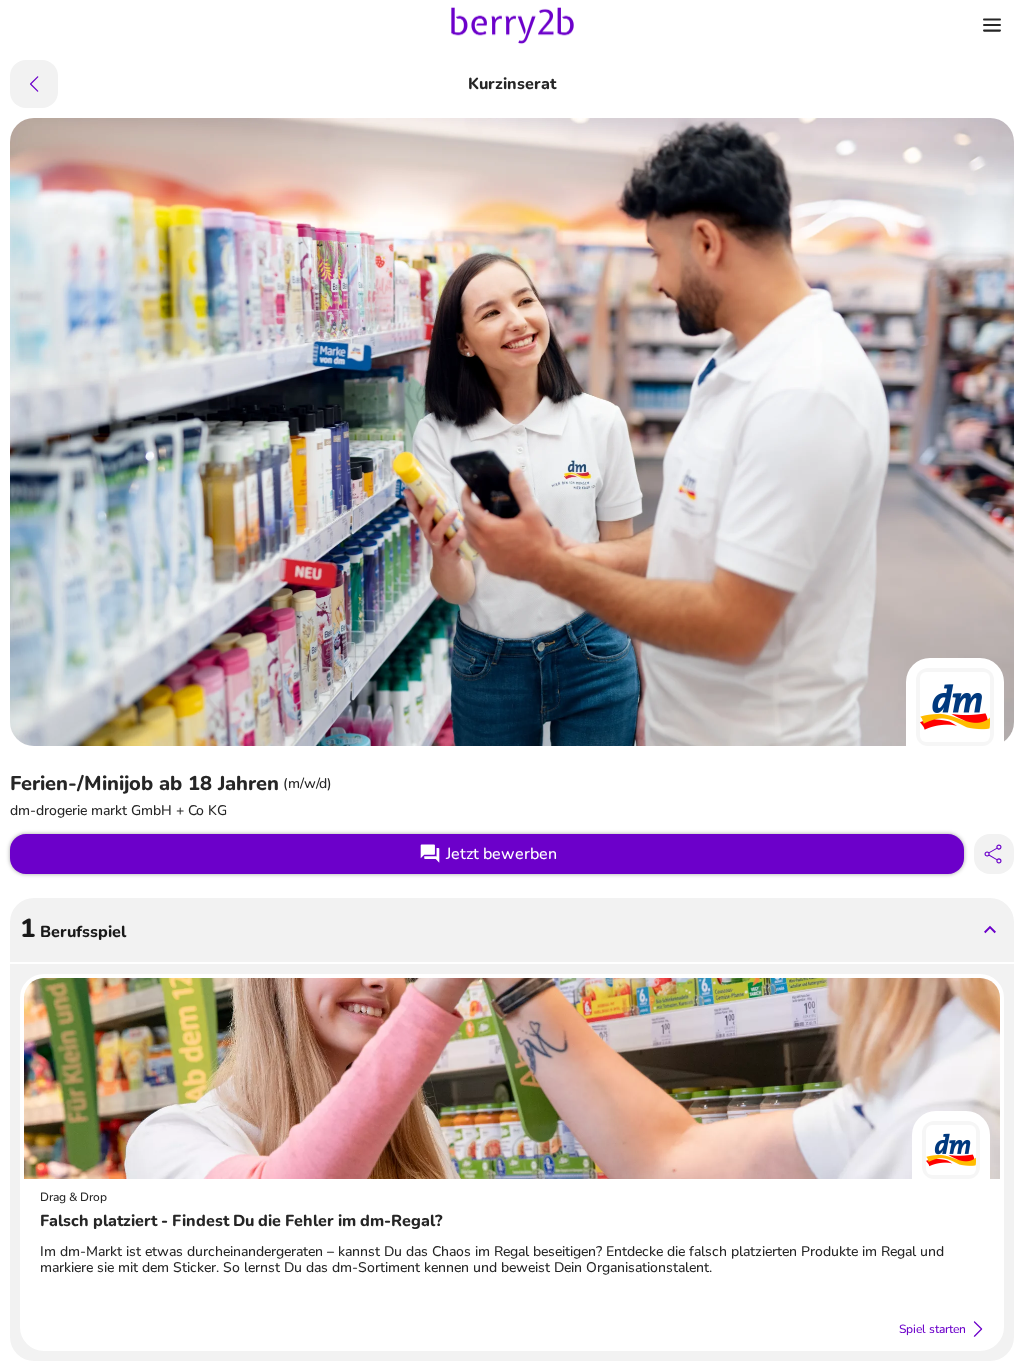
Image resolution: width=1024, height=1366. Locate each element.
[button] (512, 930)
